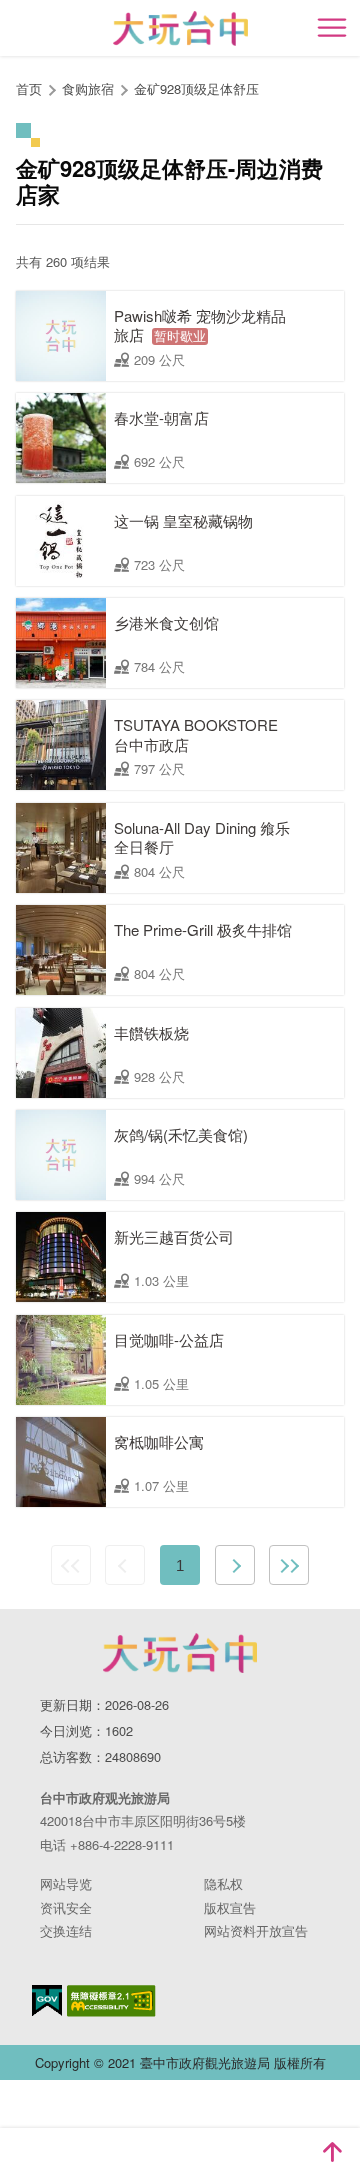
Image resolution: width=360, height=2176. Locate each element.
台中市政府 (180, 1653)
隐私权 (223, 1883)
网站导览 (66, 1883)
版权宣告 (230, 1907)
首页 (29, 88)
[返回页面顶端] (332, 2152)
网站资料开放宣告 (256, 1930)
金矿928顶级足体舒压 (196, 88)
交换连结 (66, 1930)
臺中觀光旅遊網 (180, 28)
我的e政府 (47, 2000)
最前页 (71, 1565)
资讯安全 (66, 1907)
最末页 (289, 1565)
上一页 (125, 1565)
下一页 (235, 1565)
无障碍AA (111, 2001)
